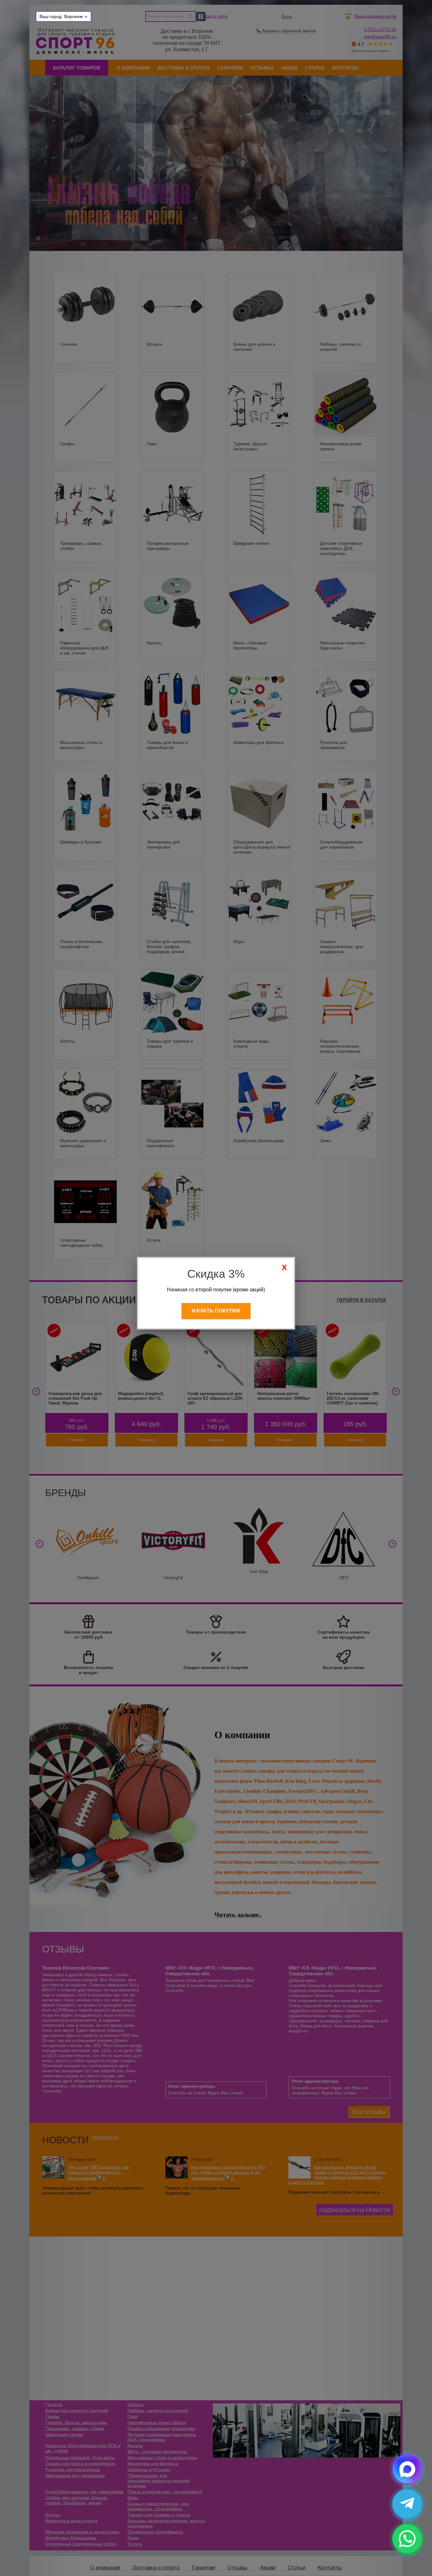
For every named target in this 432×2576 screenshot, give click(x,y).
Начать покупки (216, 1311)
